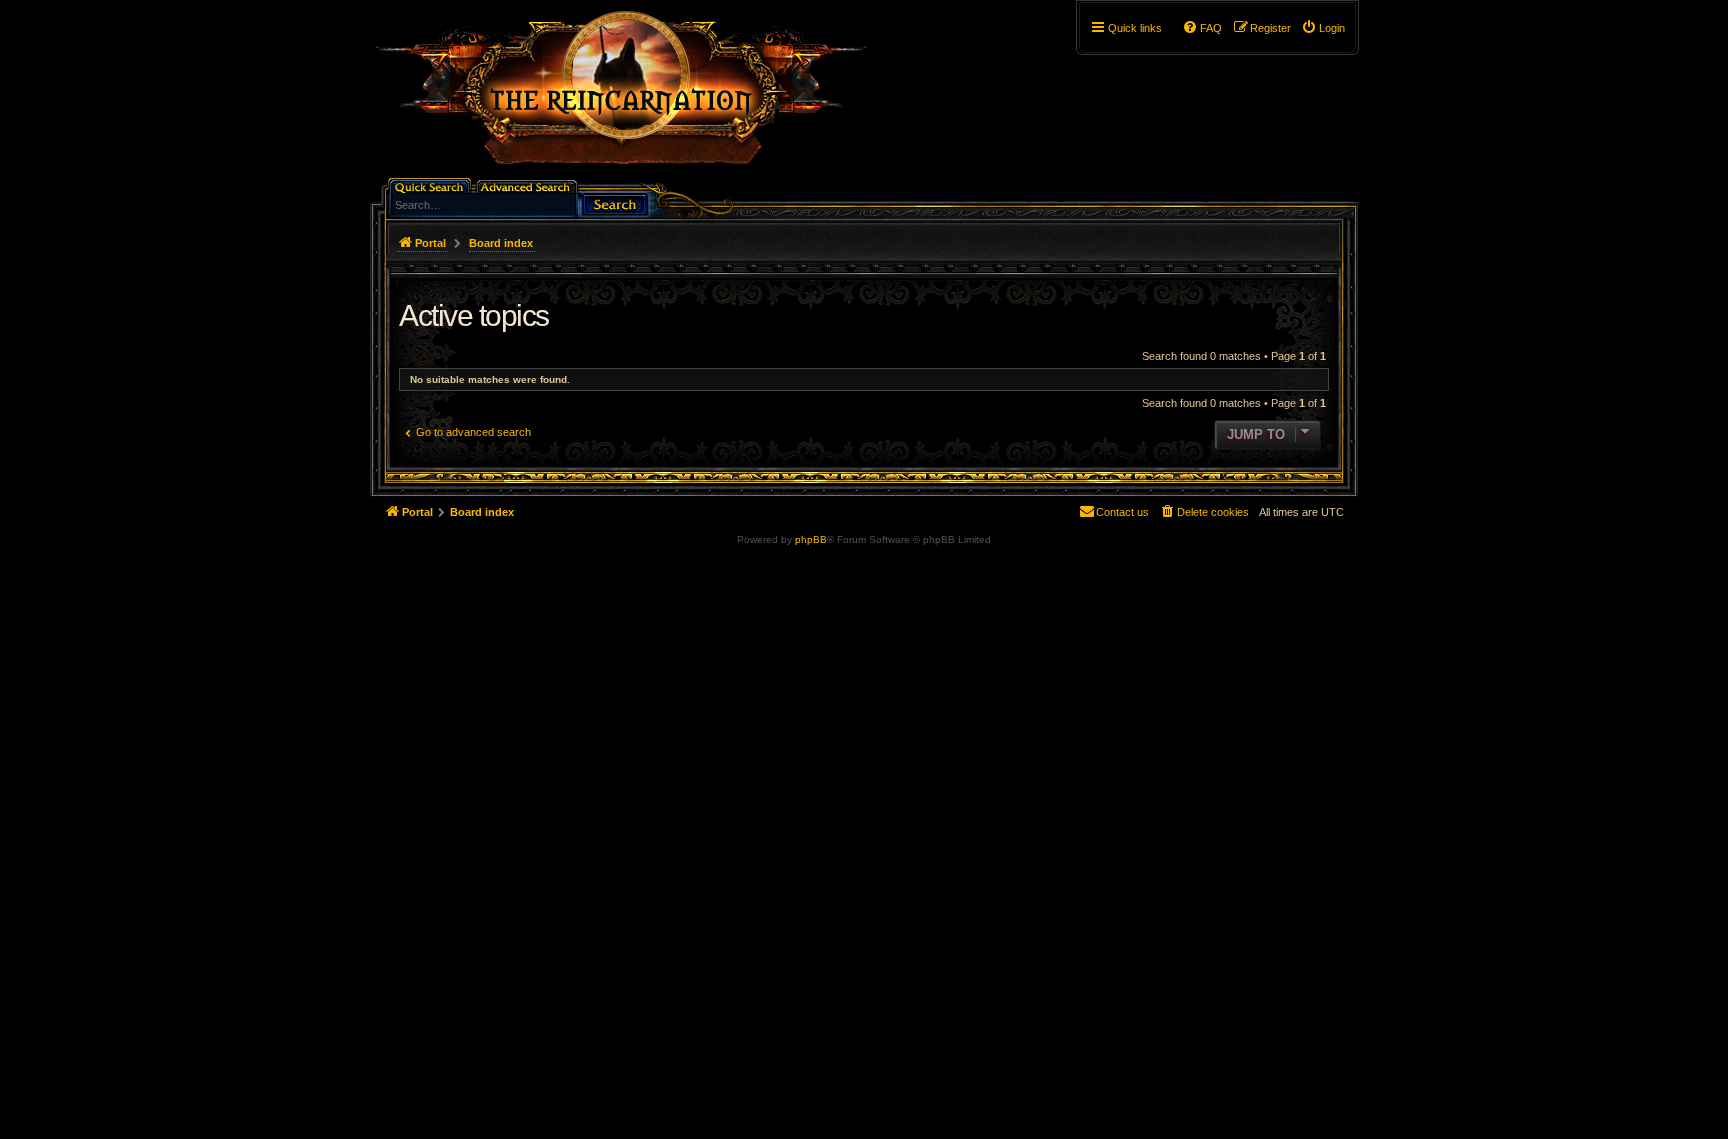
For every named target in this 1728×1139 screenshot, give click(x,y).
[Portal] (631, 96)
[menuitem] (1323, 28)
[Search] (615, 202)
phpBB (811, 539)
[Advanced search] (528, 185)
